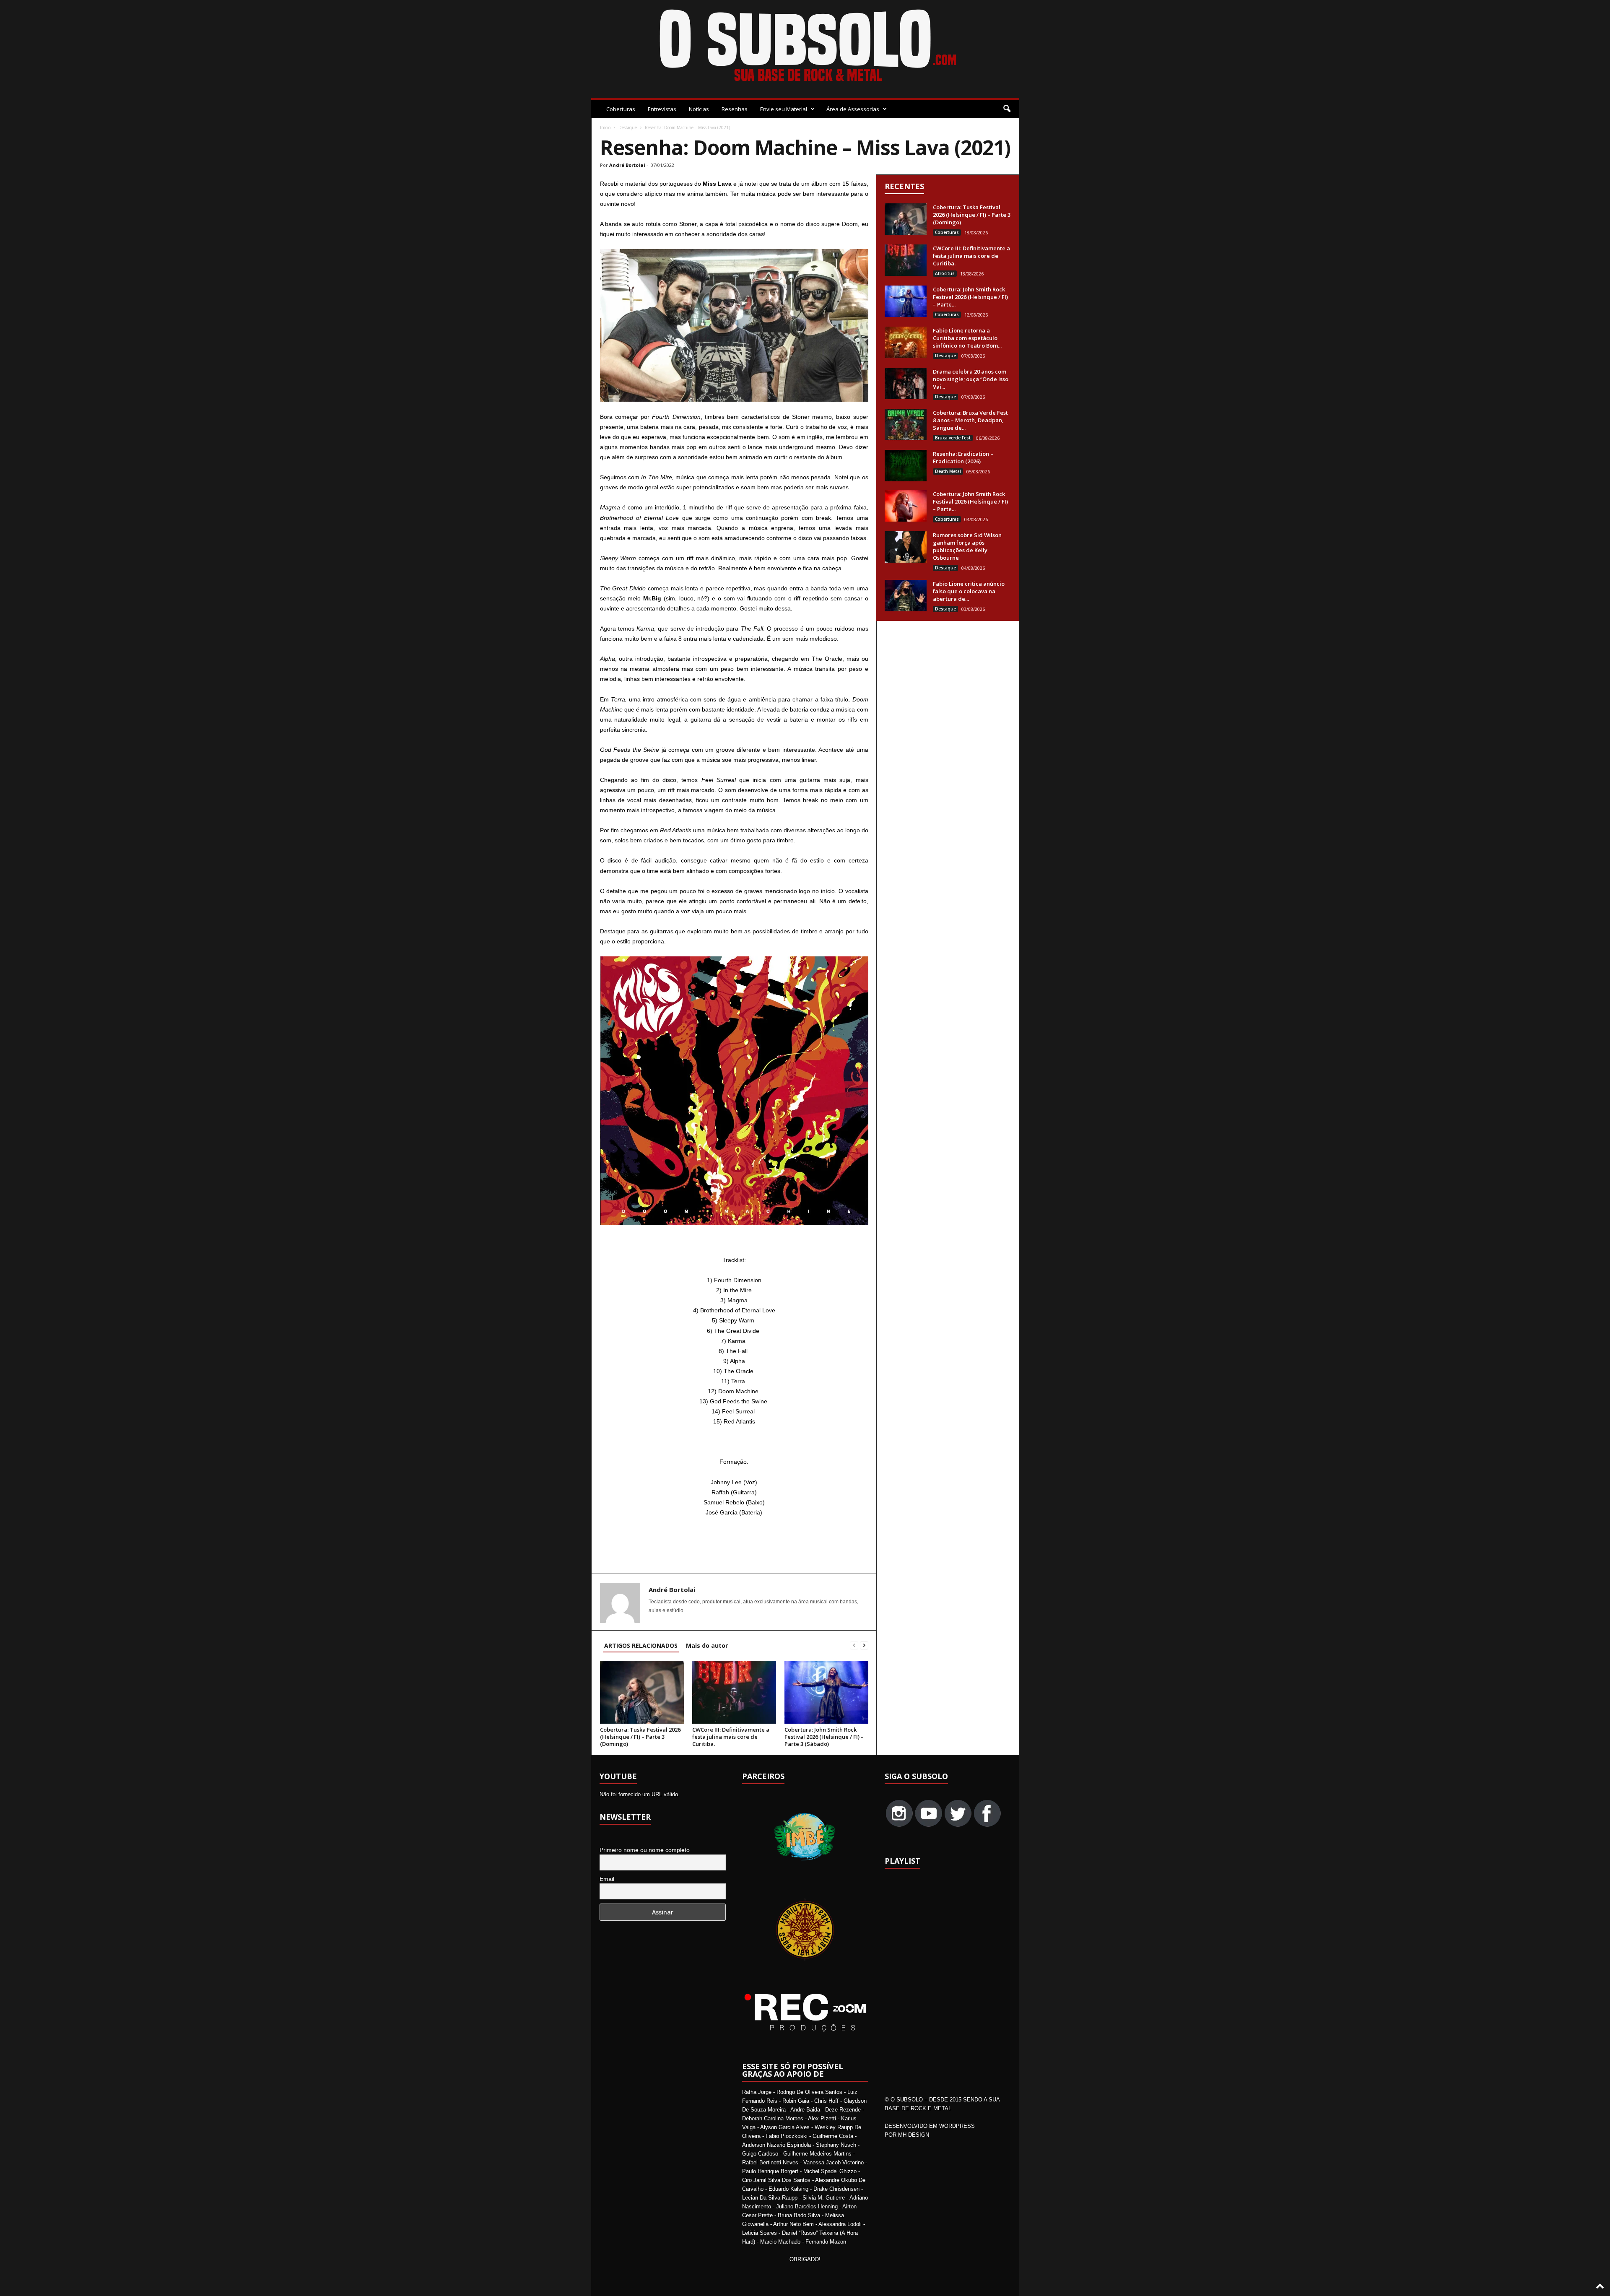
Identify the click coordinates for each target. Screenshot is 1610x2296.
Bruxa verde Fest (953, 438)
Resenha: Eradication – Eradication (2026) (963, 457)
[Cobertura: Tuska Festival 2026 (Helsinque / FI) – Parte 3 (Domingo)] (642, 1692)
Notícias (699, 109)
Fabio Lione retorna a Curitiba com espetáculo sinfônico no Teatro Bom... (967, 338)
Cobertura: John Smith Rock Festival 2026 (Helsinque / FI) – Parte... (970, 297)
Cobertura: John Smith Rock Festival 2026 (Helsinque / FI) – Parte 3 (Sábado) (824, 1737)
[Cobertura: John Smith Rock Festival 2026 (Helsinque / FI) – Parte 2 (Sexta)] (906, 506)
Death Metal (948, 471)
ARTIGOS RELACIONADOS (641, 1645)
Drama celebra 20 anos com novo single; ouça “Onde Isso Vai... (971, 379)
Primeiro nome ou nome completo (645, 1850)
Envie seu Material (784, 109)
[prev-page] (854, 1645)
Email (607, 1879)
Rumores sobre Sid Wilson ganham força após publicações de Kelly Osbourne (967, 546)
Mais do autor (707, 1645)
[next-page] (864, 1645)
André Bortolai (627, 165)
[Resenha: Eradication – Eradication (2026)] (906, 466)
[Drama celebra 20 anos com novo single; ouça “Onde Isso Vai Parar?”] (906, 383)
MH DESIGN (914, 2135)
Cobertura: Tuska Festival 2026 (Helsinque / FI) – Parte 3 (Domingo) (640, 1737)
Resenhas (735, 109)
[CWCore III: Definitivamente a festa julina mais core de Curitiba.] (734, 1692)
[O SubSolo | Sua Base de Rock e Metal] (805, 47)
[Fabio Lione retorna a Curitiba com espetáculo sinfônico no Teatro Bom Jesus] (906, 342)
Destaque (628, 127)
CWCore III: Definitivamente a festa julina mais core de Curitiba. (731, 1737)
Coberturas (621, 109)
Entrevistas (662, 109)
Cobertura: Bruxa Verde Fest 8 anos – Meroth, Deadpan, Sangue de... (970, 420)
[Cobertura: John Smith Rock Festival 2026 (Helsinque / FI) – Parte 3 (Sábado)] (826, 1692)
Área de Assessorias (853, 109)
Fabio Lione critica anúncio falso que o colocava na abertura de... (969, 591)
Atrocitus (945, 273)
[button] (1007, 109)
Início (605, 127)
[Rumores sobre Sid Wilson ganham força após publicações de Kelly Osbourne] (906, 547)
